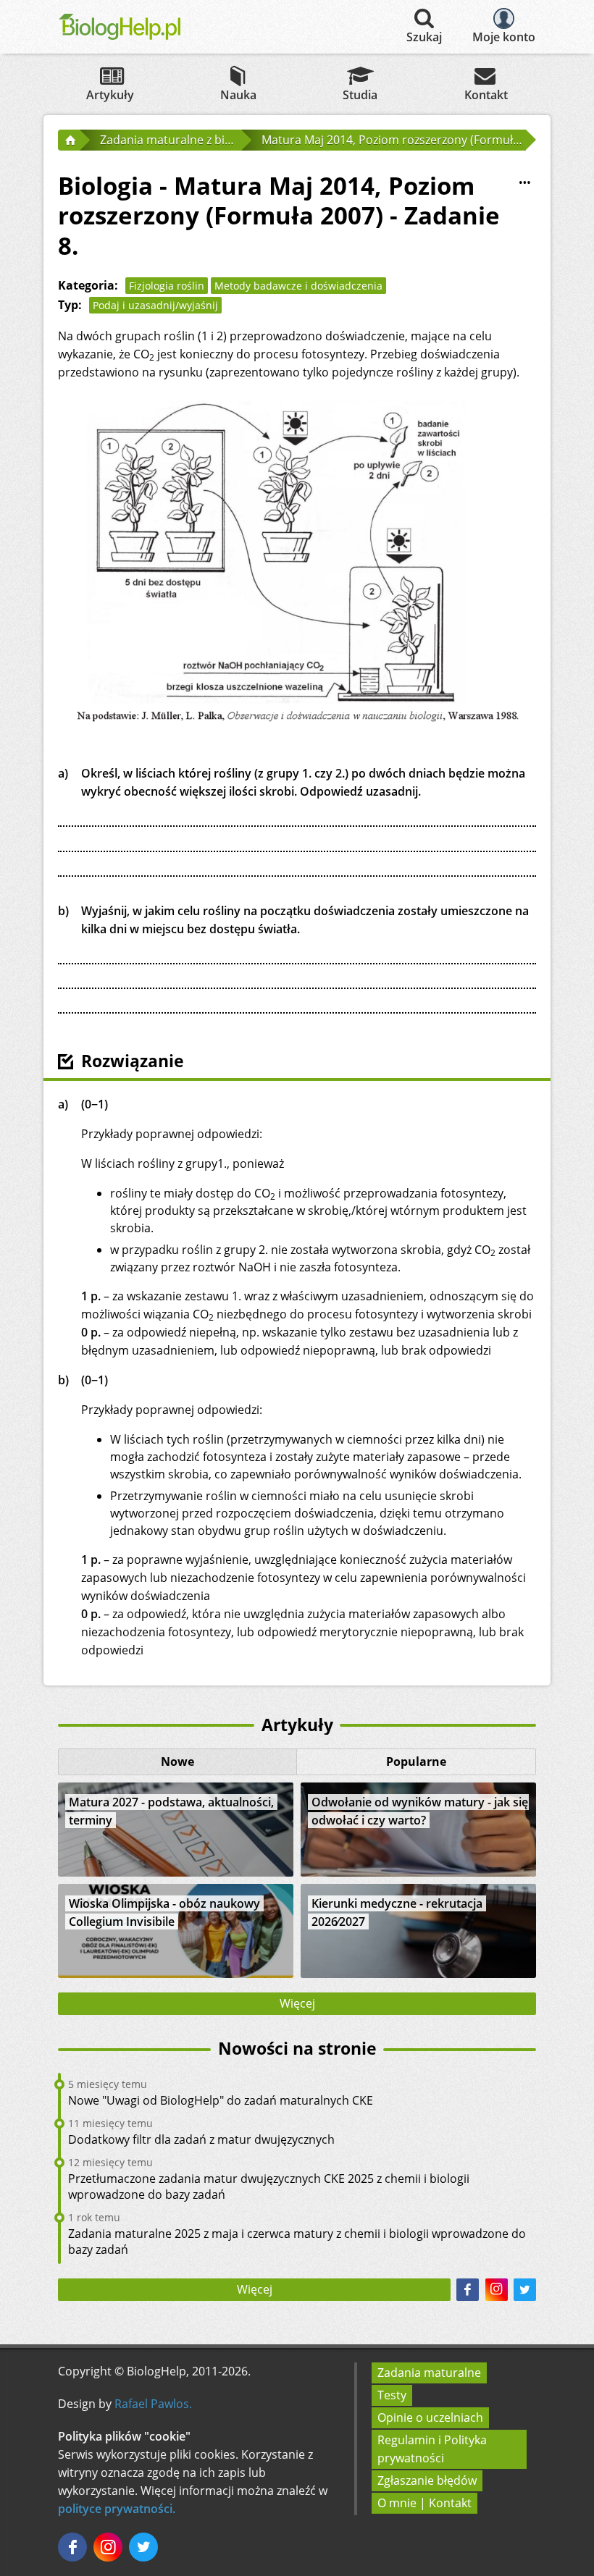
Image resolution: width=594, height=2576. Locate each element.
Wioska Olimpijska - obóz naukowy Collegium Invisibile (164, 1912)
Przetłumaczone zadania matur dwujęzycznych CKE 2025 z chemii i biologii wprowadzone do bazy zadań (269, 2186)
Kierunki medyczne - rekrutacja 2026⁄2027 (397, 1912)
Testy (392, 2395)
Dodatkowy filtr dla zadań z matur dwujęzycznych (201, 2139)
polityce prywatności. (117, 2509)
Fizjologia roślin (167, 286)
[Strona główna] (69, 140)
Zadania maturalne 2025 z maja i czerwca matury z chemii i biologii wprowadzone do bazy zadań (297, 2242)
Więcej (297, 2003)
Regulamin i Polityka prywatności (432, 2449)
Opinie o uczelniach (430, 2417)
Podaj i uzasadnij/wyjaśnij (155, 305)
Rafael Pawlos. (153, 2404)
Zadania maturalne (429, 2373)
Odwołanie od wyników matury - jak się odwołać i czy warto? (420, 1811)
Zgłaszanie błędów (427, 2480)
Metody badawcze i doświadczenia (298, 286)
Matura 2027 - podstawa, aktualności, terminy (171, 1811)
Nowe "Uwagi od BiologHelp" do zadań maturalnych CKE (221, 2100)
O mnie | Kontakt (424, 2503)
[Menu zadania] (524, 182)
